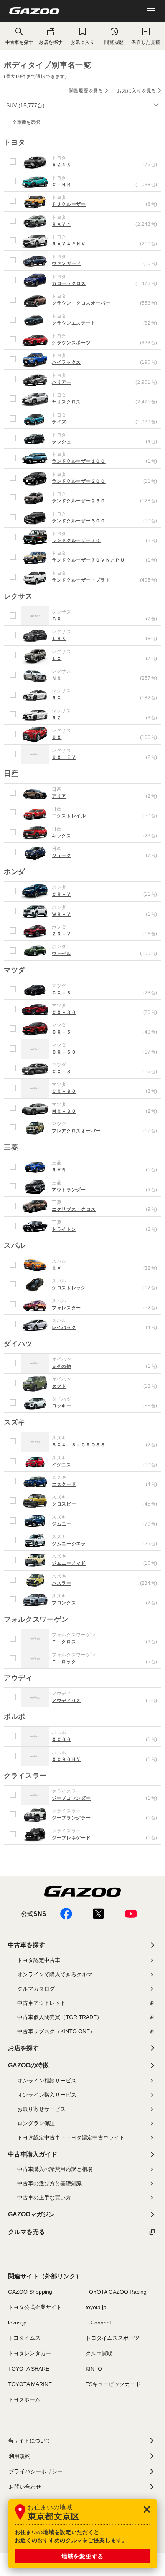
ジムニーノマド (105, 1563)
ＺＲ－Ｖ (105, 934)
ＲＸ (105, 698)
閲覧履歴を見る (86, 91)
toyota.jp (96, 2307)
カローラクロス (105, 283)
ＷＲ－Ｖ (105, 914)
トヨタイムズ (24, 2338)
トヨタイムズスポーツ (112, 2338)
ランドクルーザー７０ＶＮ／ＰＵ (105, 560)
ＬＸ (105, 659)
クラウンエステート (105, 323)
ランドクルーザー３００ (105, 521)
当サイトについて (30, 2441)
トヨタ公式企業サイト (35, 2307)
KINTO (94, 2369)
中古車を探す (26, 1945)
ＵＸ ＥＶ (105, 757)
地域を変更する (82, 2556)
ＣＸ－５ (105, 1032)
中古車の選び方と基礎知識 (49, 2183)
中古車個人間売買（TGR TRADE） (60, 2017)
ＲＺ (105, 718)
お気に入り (83, 42)
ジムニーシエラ (105, 1544)
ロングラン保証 (36, 2123)
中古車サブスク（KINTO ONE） (56, 2031)
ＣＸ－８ (105, 1072)
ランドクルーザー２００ (105, 481)
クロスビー (105, 1504)
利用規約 (20, 2456)
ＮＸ (105, 678)
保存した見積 (146, 42)
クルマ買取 (99, 2353)
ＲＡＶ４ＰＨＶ (105, 244)
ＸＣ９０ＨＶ (105, 1759)
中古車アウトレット (41, 2003)
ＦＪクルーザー (105, 204)
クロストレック (105, 1288)
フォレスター (105, 1308)
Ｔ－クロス (105, 1642)
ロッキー (105, 1406)
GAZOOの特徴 (28, 2065)
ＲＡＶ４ (105, 224)
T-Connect (98, 2323)
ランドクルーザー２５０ (105, 501)
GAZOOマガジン (31, 2214)
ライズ (105, 422)
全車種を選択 (26, 122)
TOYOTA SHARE (29, 2369)
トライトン (105, 1229)
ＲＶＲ (105, 1170)
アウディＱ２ (105, 1701)
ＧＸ (105, 619)
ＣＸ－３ (105, 993)
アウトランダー (105, 1190)
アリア (105, 796)
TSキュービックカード (113, 2384)
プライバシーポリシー (36, 2471)
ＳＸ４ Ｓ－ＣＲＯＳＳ (105, 1445)
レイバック (105, 1327)
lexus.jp (17, 2323)
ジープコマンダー (105, 1798)
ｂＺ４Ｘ (105, 165)
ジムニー (105, 1524)
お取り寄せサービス (41, 2109)
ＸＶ (105, 1268)
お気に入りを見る (137, 91)
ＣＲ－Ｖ (105, 894)
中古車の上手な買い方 (44, 2198)
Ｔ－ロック (105, 1662)
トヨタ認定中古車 (39, 1960)
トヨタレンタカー (30, 2353)
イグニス (105, 1465)
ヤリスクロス (105, 402)
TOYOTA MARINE (30, 2384)
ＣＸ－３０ (105, 1012)
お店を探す (51, 42)
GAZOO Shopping (30, 2292)
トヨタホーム (24, 2399)
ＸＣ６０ (105, 1739)
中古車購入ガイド (33, 2154)
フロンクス (105, 1603)
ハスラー (105, 1583)
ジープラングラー (105, 1818)
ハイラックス (105, 362)
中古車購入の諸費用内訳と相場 (55, 2169)
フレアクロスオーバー (105, 1131)
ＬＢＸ (105, 639)
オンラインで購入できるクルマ (55, 1974)
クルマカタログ (36, 1989)
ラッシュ (105, 442)
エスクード (105, 1484)
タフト (105, 1386)
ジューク (105, 855)
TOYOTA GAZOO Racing (116, 2292)
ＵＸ (105, 737)
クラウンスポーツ (105, 343)
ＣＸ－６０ (105, 1052)
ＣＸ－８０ (105, 1091)
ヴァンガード (105, 263)
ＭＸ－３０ (105, 1111)
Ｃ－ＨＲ (105, 185)
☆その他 (105, 1366)
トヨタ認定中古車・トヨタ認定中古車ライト (71, 2137)
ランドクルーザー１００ (105, 461)
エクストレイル (105, 816)
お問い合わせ (25, 2487)
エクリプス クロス (105, 1209)
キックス (105, 836)
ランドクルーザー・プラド (105, 580)
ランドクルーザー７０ (105, 540)
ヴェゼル (105, 954)
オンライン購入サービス (47, 2095)
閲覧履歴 (114, 42)
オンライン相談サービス (47, 2081)
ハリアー (105, 382)
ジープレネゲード (105, 1838)
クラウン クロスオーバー (105, 303)
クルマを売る (26, 2232)
